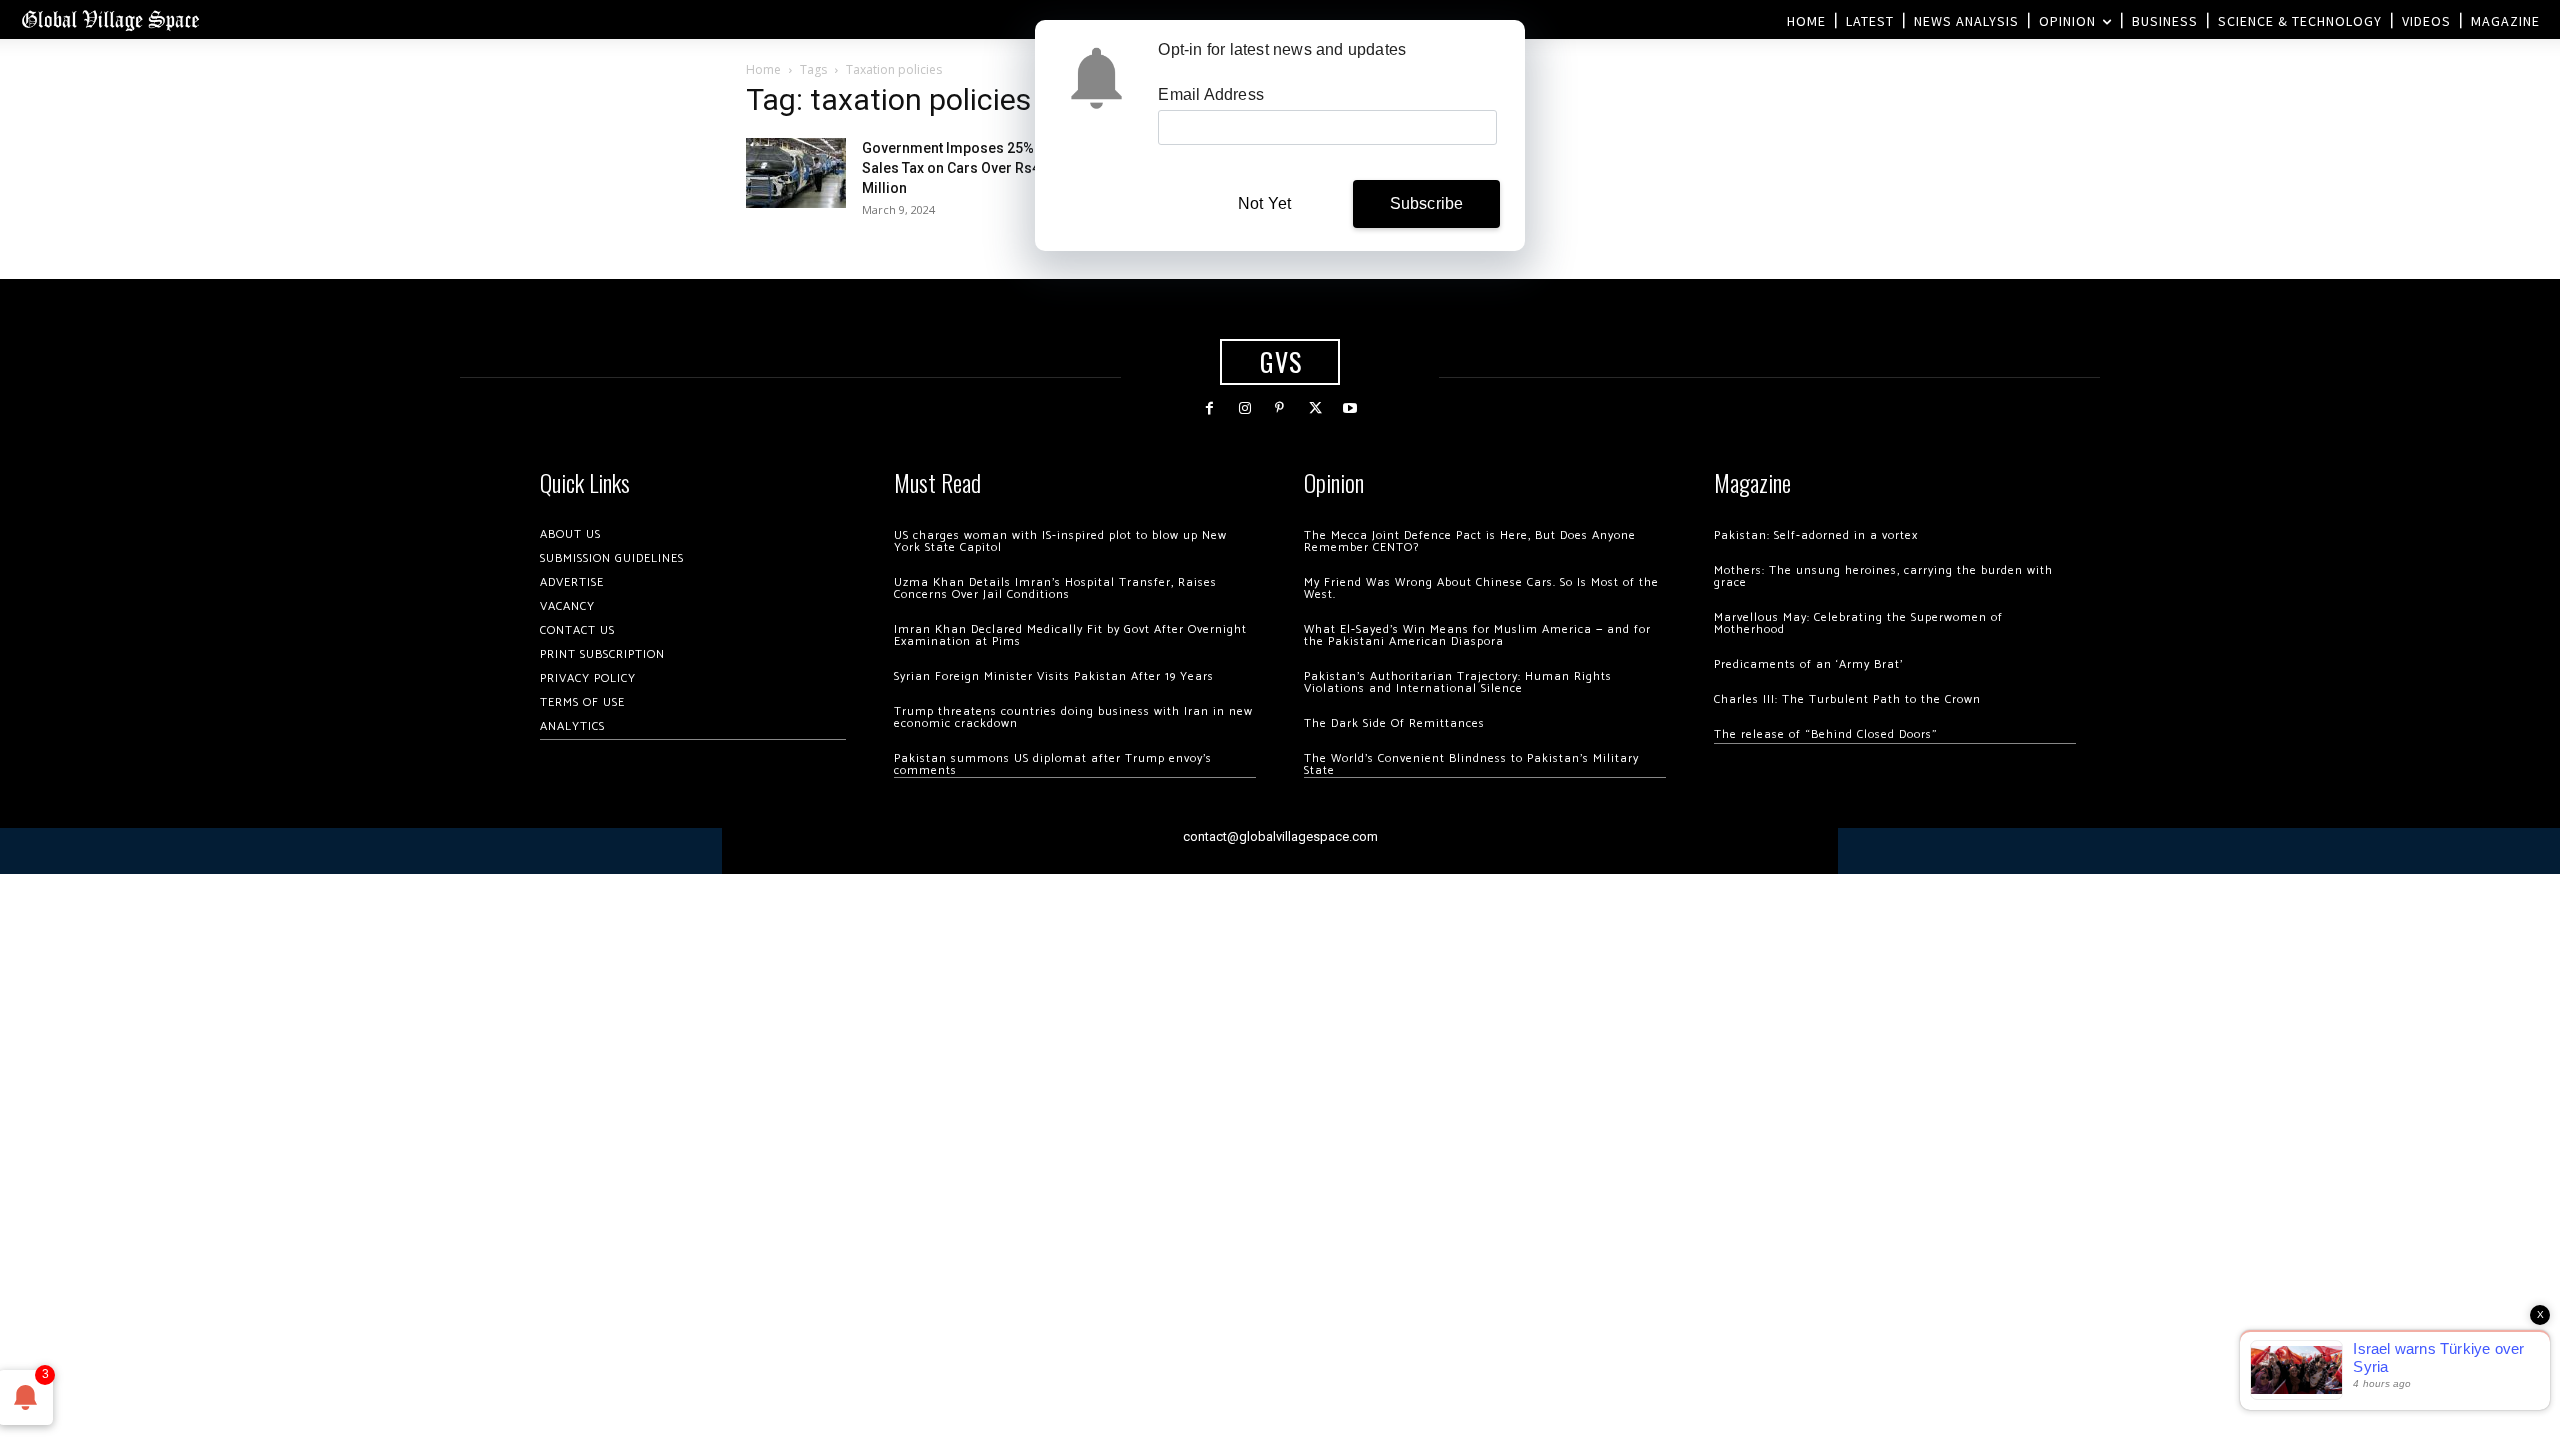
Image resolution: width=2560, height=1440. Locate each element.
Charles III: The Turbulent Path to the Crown (1847, 699)
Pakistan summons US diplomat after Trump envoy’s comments (1053, 764)
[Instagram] (1244, 408)
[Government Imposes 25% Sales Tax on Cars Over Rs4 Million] (796, 173)
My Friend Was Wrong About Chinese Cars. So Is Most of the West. (1481, 588)
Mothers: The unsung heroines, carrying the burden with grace (1883, 576)
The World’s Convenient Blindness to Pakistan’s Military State (1471, 764)
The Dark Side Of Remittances (1394, 723)
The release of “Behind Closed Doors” (1826, 734)
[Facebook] (1209, 408)
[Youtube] (1350, 408)
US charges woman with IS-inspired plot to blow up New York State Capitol (1060, 541)
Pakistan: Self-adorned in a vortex (1816, 535)
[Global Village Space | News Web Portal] (110, 19)
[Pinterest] (1279, 408)
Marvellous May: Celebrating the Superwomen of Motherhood (1858, 623)
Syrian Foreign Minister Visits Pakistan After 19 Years (1054, 676)
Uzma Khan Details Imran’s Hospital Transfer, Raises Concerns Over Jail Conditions (1055, 588)
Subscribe (1427, 203)
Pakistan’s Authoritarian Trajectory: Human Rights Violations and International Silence (1458, 682)
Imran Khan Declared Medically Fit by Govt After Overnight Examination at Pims (1070, 635)
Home (763, 69)
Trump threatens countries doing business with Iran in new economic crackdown (1073, 717)
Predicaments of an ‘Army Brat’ (1808, 664)
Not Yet (1264, 203)
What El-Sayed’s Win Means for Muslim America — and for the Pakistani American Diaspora (1477, 635)
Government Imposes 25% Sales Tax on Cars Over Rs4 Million (951, 168)
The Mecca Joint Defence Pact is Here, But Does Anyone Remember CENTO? (1470, 541)
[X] (1315, 408)
